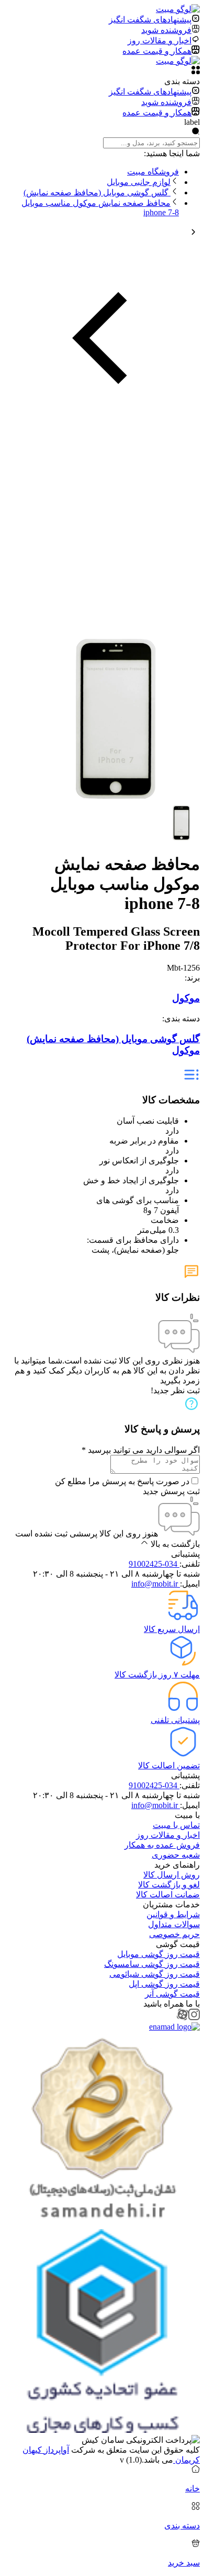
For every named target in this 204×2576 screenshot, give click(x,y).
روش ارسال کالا (172, 1875)
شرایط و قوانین (173, 1914)
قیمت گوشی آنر (172, 1994)
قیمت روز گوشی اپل (164, 1984)
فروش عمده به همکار (162, 1845)
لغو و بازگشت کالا (169, 1885)
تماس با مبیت (176, 1825)
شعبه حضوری (176, 1855)
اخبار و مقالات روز (168, 1835)
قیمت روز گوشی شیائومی (155, 1974)
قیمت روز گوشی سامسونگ (152, 1964)
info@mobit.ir (156, 1584)
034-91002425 (154, 1564)
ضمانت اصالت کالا (168, 1895)
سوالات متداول (174, 1924)
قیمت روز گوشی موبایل (158, 1954)
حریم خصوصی (174, 1934)
